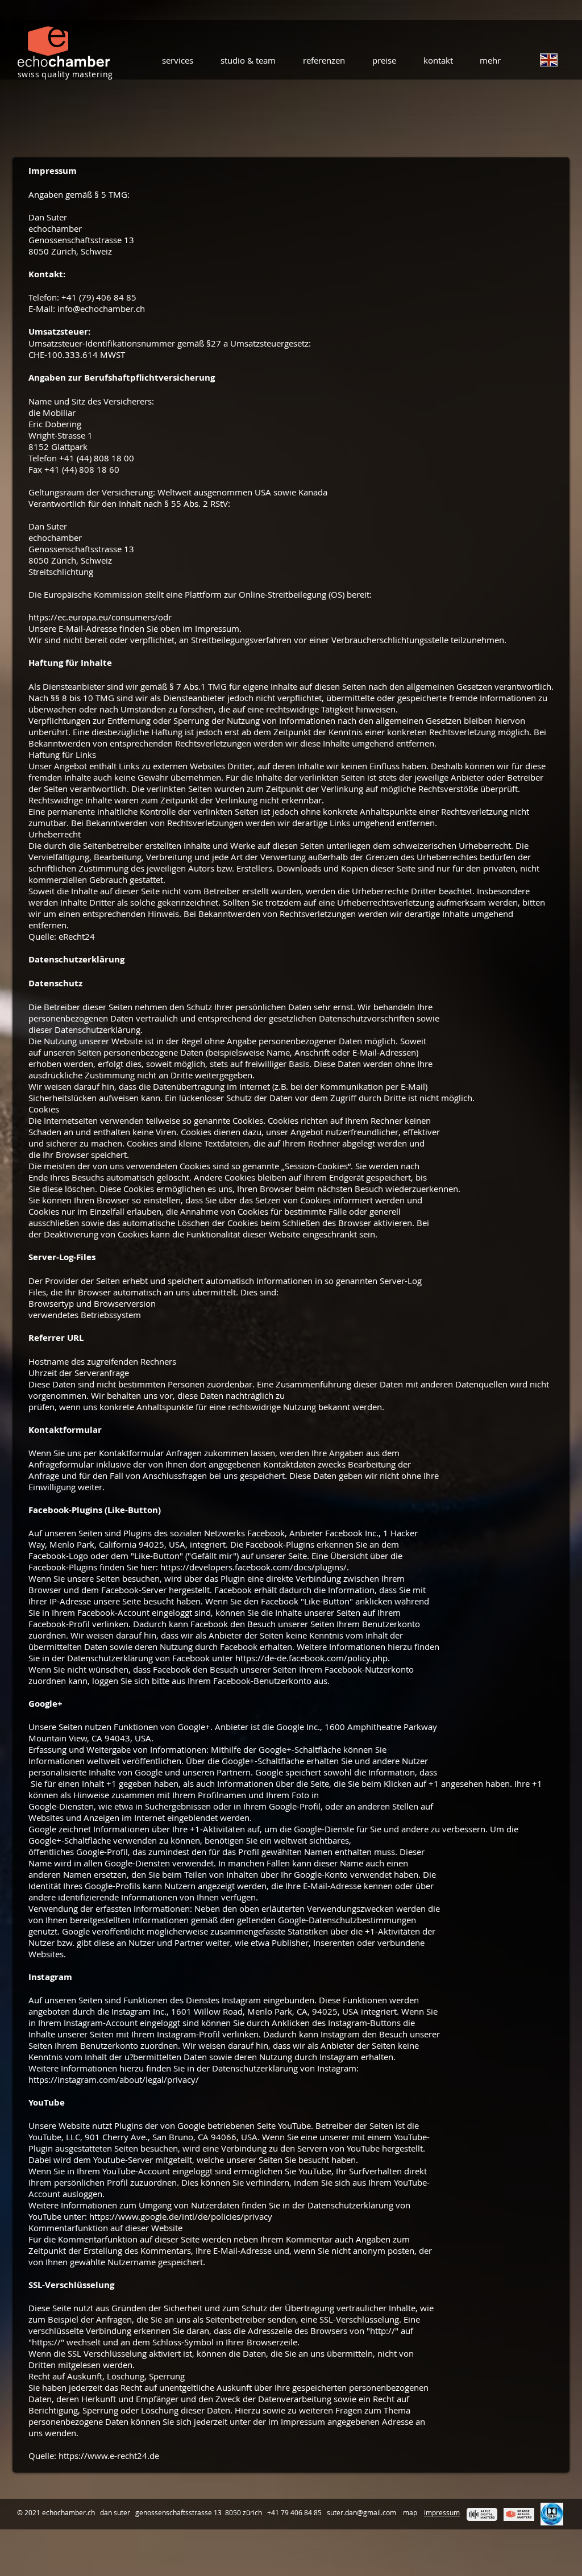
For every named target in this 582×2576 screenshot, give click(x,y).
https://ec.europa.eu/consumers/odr (100, 617)
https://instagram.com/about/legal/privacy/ (114, 2079)
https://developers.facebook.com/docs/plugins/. (255, 1567)
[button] (175, 60)
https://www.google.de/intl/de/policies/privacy (181, 2216)
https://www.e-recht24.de (109, 2456)
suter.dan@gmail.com (361, 2512)
